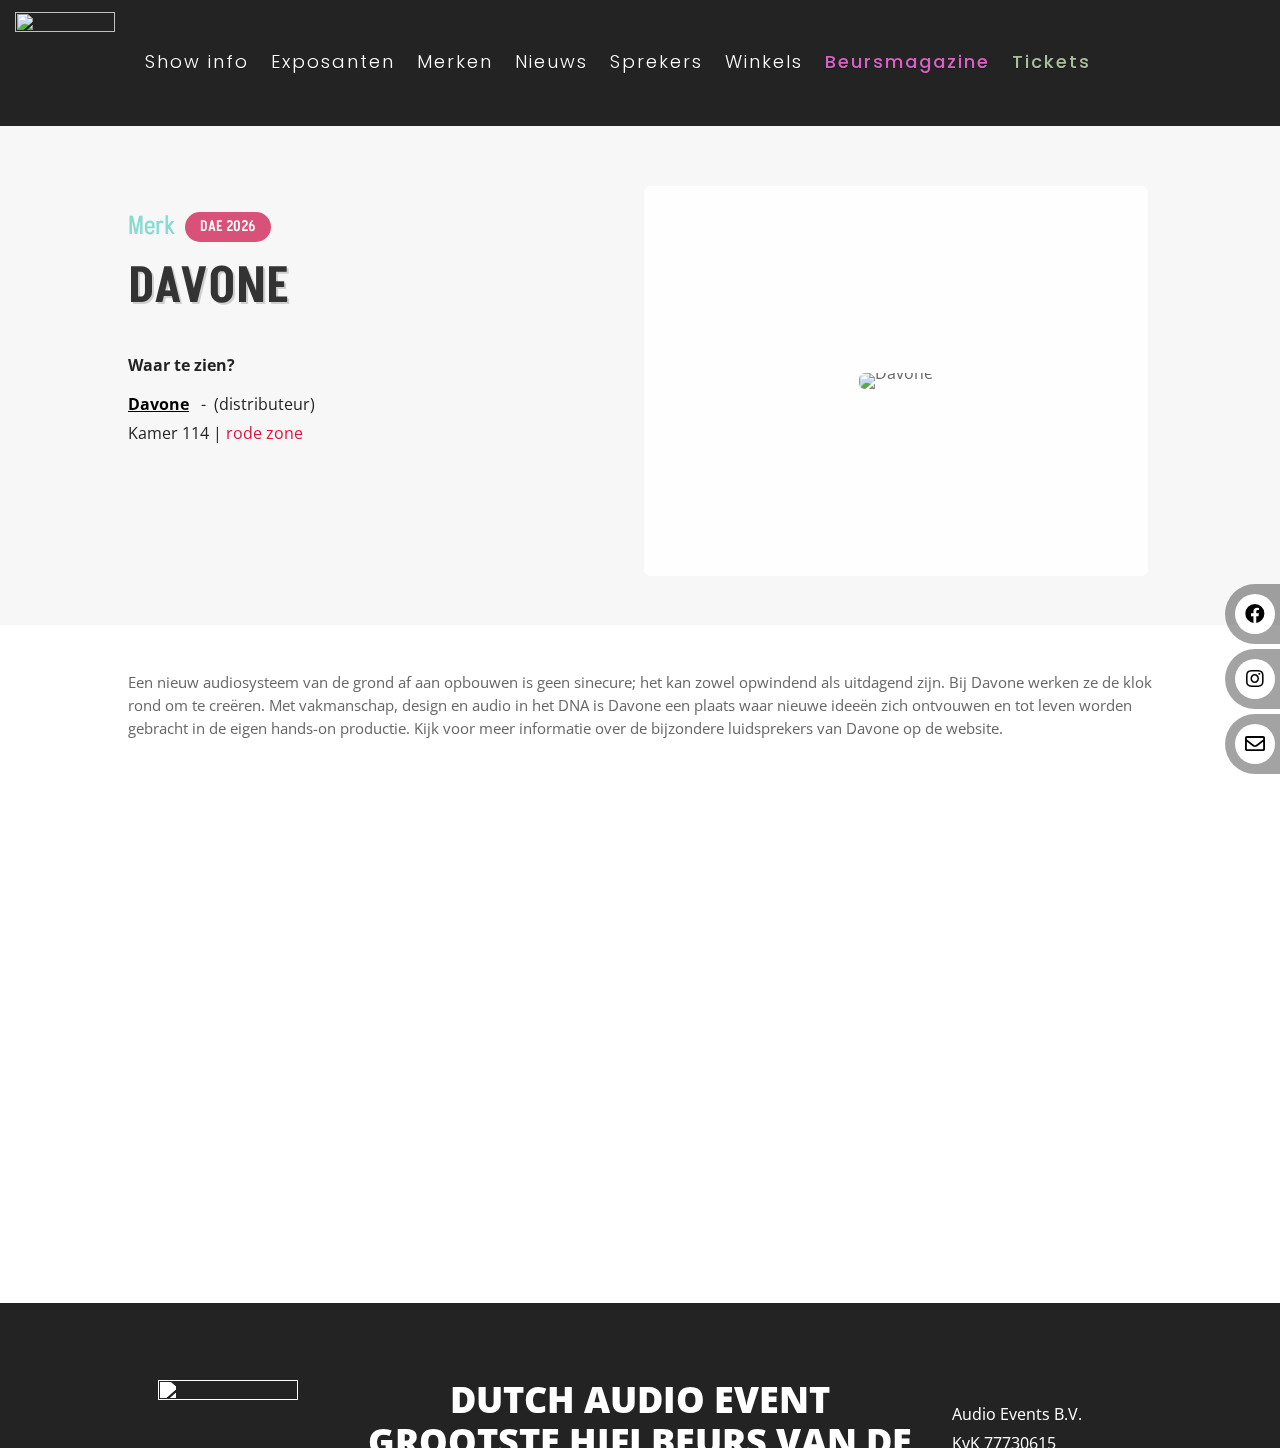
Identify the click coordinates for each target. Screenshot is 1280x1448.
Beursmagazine (907, 61)
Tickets (1051, 61)
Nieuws (551, 61)
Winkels (764, 61)
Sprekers (656, 61)
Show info (197, 61)
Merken (455, 61)
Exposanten (333, 61)
